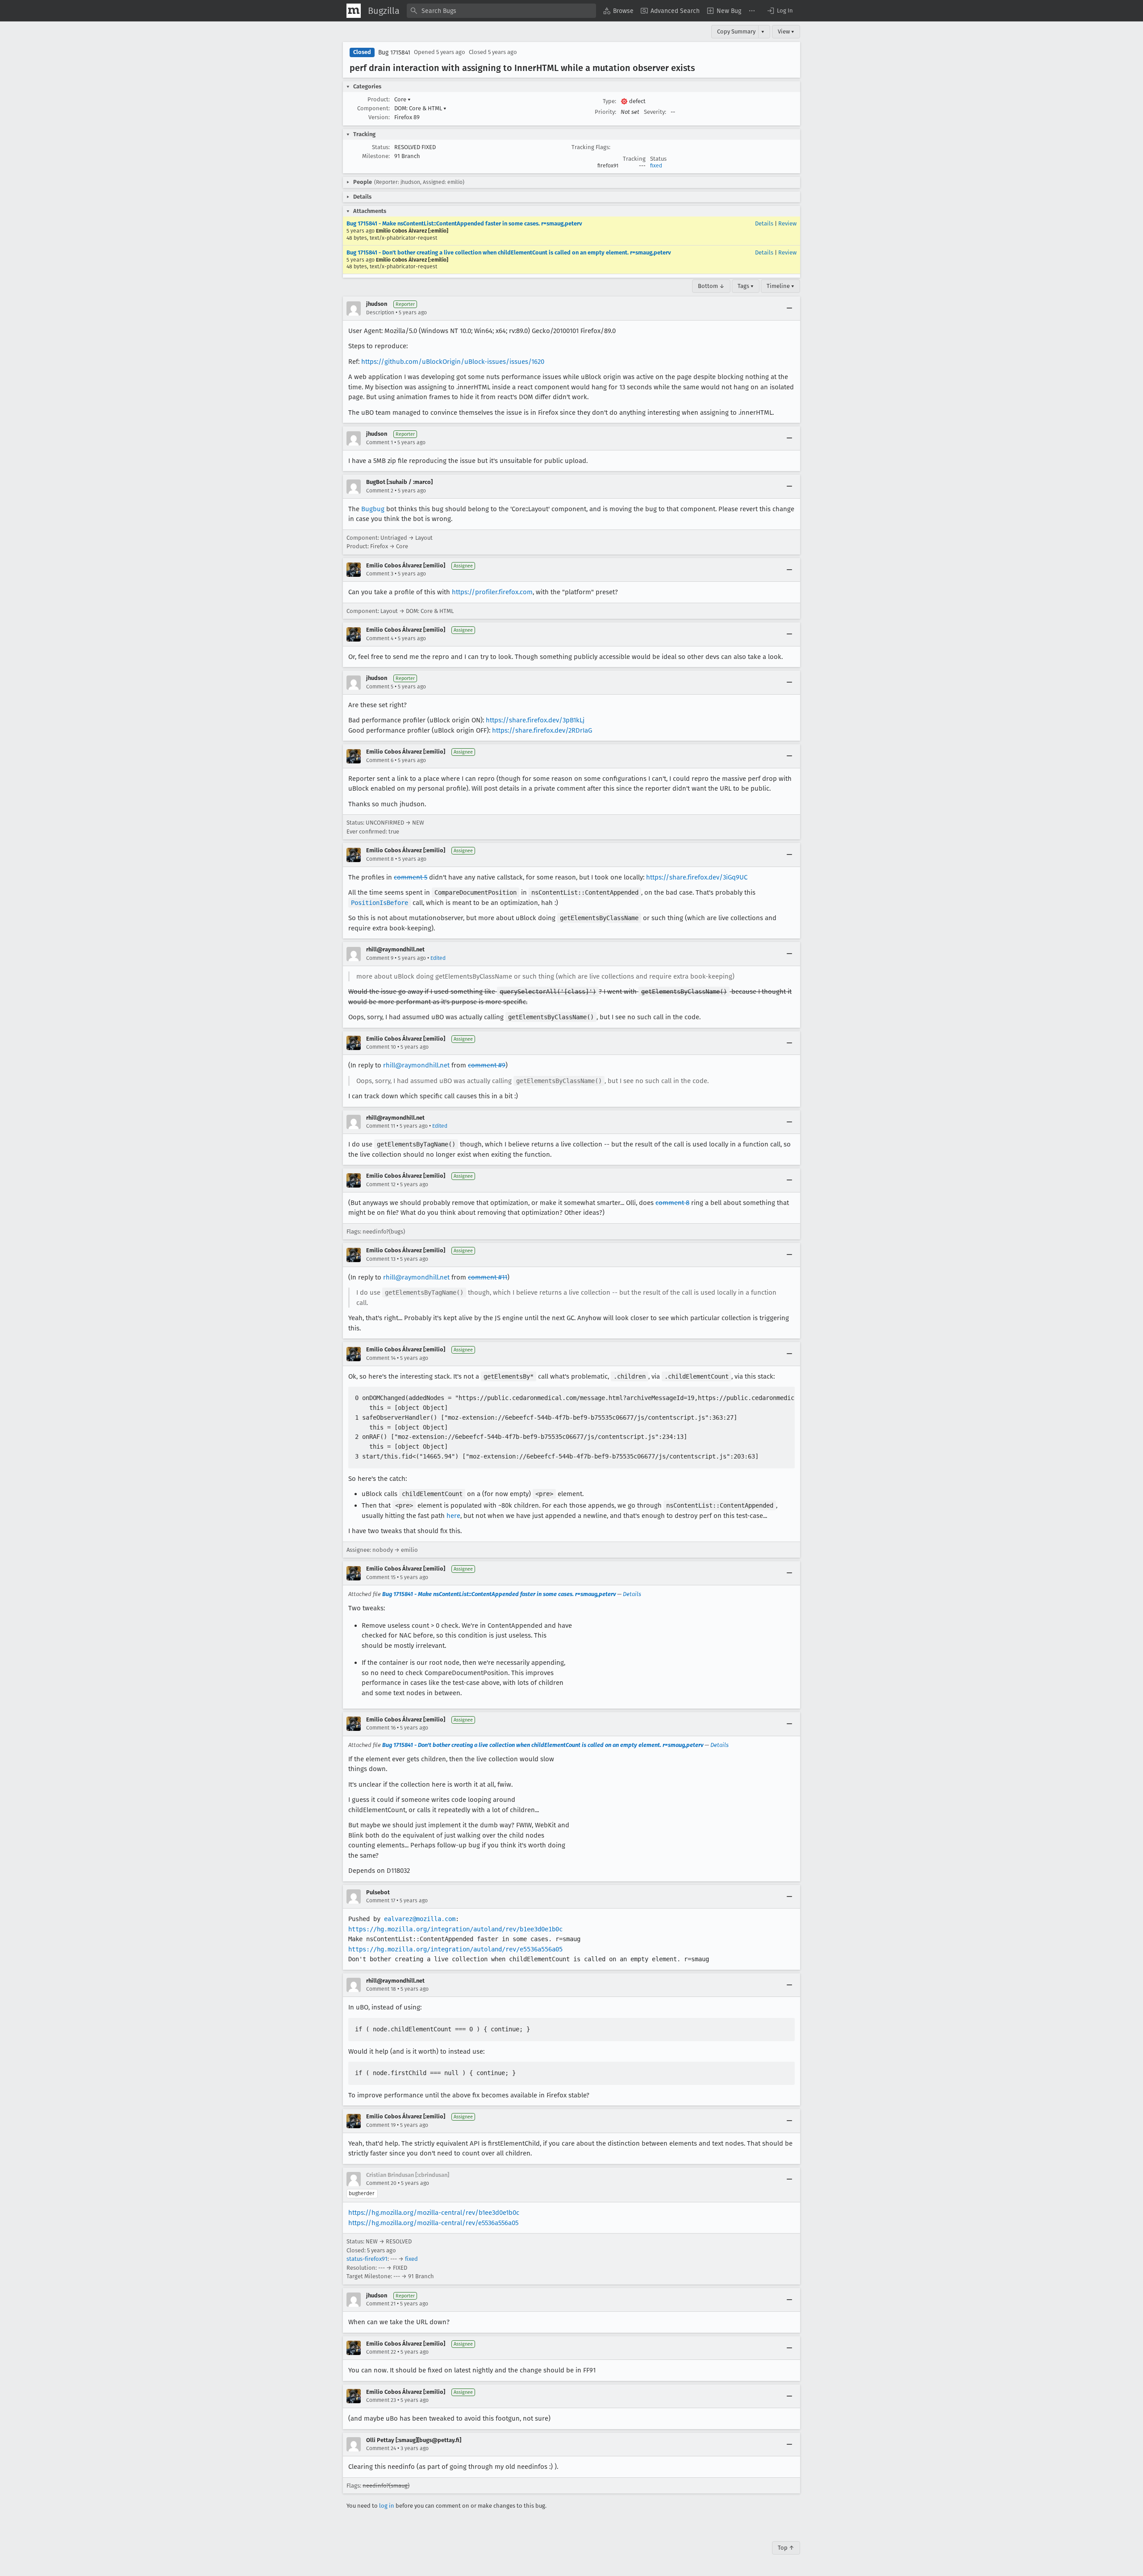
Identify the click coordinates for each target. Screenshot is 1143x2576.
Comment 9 (380, 958)
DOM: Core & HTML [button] (420, 108)
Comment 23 (381, 2400)
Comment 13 (381, 1259)
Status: (381, 147)
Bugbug (373, 509)
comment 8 (672, 1203)
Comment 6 (380, 760)
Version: (379, 117)
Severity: (655, 112)
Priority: (605, 112)
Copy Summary (736, 31)
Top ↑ (786, 2548)
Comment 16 (381, 1728)
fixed (656, 166)
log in (387, 2506)
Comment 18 (381, 1989)
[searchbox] (501, 11)
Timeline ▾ (780, 286)
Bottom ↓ (711, 286)
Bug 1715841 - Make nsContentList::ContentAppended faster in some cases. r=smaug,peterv (464, 223)
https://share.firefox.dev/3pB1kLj (535, 720)
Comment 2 (380, 491)
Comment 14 (381, 1358)
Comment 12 (381, 1184)
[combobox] (501, 11)
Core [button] (403, 99)
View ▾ (786, 31)
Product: (379, 99)
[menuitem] (618, 11)
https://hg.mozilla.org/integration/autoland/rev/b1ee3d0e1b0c (455, 1929)
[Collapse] (789, 308)
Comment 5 (380, 687)
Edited (438, 958)
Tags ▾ (746, 286)
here (453, 1516)
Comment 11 (381, 1126)
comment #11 (488, 1277)
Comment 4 (380, 638)
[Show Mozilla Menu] (354, 11)
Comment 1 (380, 442)
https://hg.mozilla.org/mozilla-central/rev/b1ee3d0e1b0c (434, 2213)
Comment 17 (381, 1901)
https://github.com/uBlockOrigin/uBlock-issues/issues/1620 (453, 362)
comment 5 (411, 877)
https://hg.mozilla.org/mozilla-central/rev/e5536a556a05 (433, 2223)
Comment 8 (380, 859)
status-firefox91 (367, 2259)
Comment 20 (381, 2183)
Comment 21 (381, 2304)
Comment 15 (381, 1577)
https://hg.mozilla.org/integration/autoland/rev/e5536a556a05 (455, 1949)
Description (380, 313)
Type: (609, 101)
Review (787, 223)
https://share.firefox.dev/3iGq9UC (697, 877)
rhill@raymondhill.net (416, 1065)
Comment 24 (381, 2448)
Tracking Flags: (591, 147)
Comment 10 (381, 1047)
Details (764, 223)
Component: (373, 108)
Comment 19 (381, 2125)
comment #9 (487, 1065)
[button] (780, 11)
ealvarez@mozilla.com (420, 1919)
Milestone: (376, 156)
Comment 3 (380, 574)
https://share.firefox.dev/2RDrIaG (542, 730)
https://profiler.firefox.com (492, 592)
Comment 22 (381, 2352)
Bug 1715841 (394, 52)
